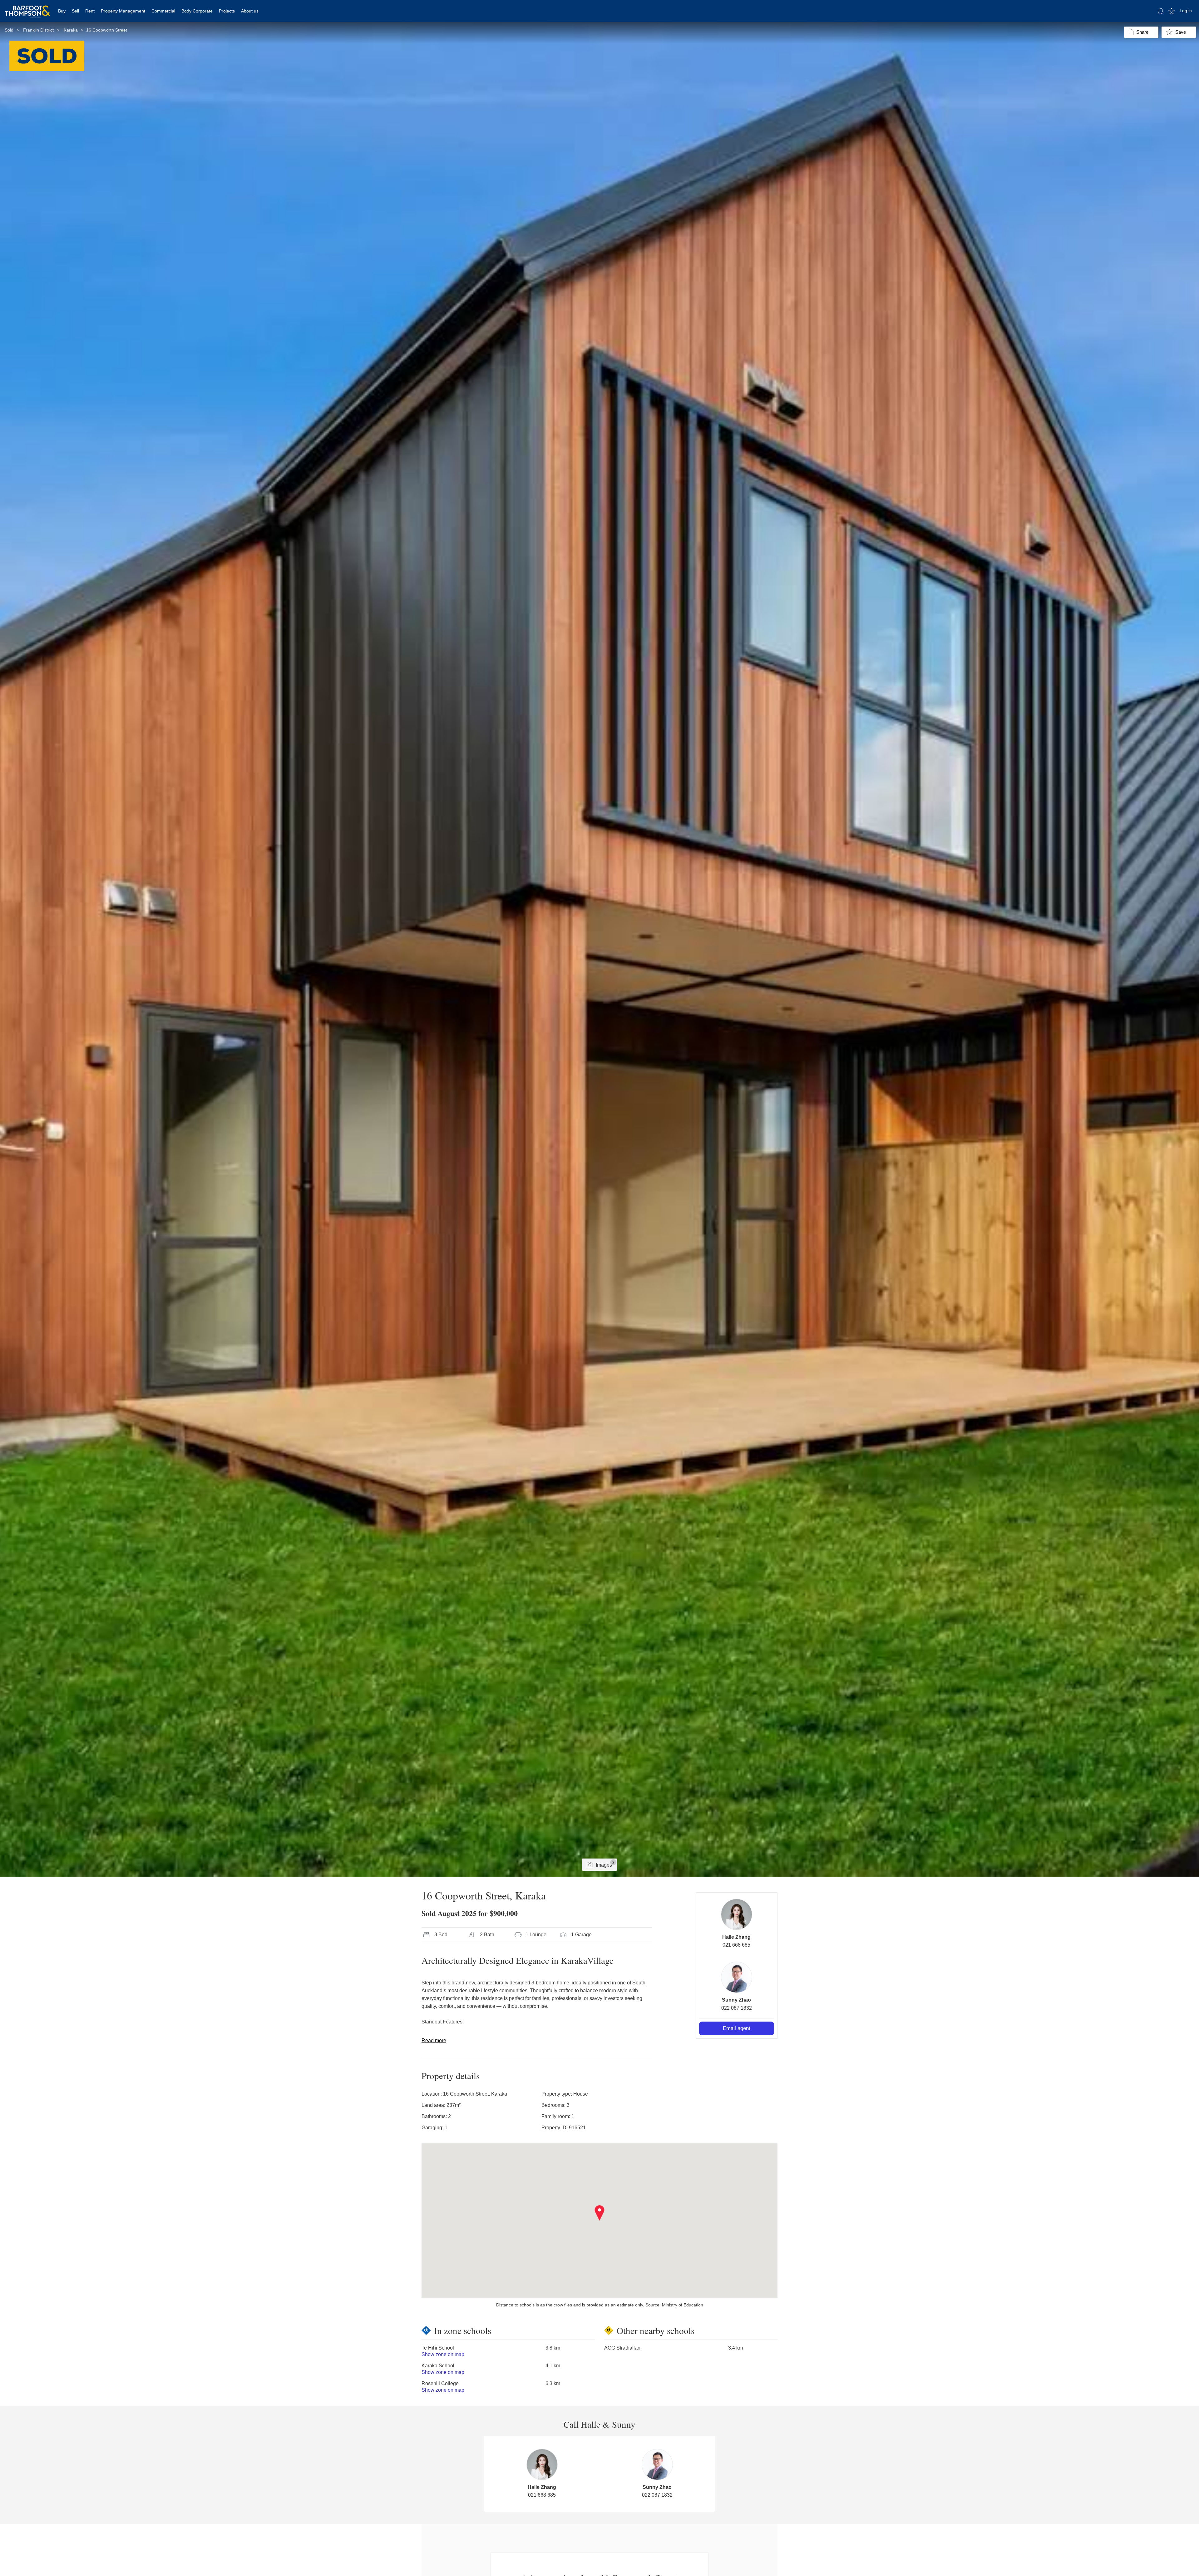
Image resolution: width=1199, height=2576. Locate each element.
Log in (1186, 11)
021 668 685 (736, 1945)
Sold (9, 30)
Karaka (71, 30)
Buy (62, 11)
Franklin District (38, 30)
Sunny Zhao (736, 2000)
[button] (600, 2213)
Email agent (737, 2028)
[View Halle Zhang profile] (737, 1914)
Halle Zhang (736, 1937)
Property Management (123, 11)
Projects (227, 11)
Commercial (163, 11)
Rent (90, 11)
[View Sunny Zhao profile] (737, 1977)
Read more (434, 2040)
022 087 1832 (737, 2008)
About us (250, 11)
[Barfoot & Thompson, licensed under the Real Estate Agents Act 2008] (27, 8)
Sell (75, 11)
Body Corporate (197, 11)
